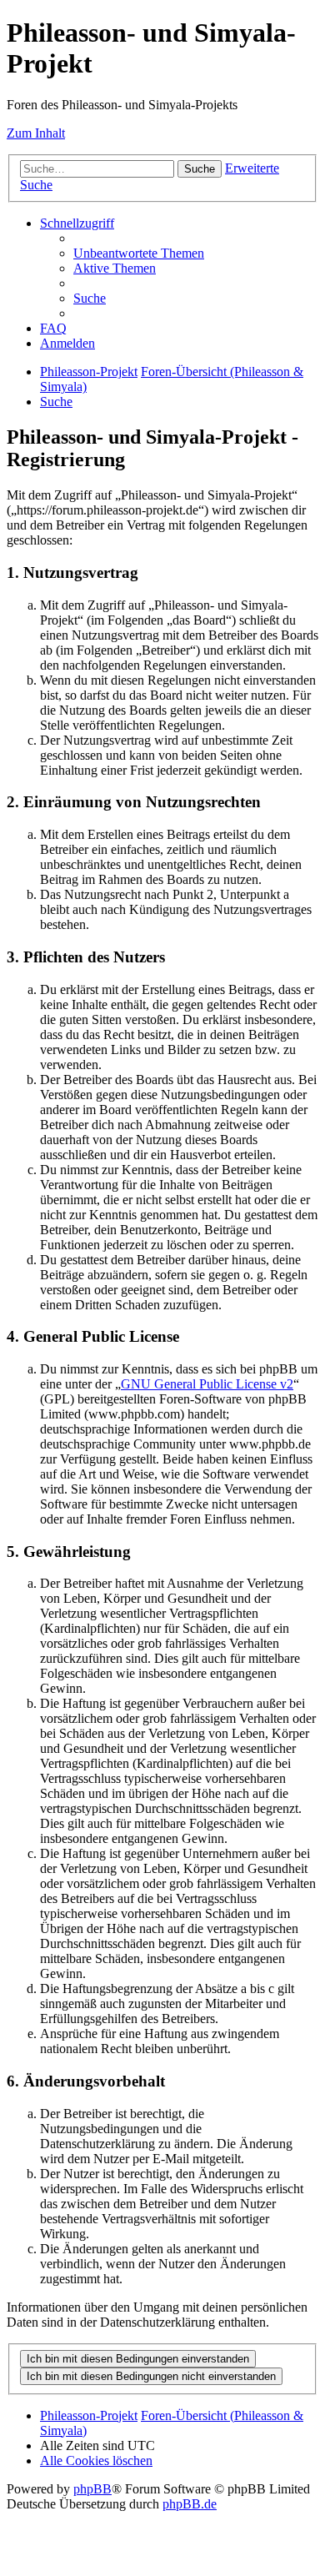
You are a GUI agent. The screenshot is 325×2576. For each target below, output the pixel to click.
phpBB (92, 2489)
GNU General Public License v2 (207, 1384)
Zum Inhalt (36, 133)
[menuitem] (139, 253)
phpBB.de (190, 2504)
